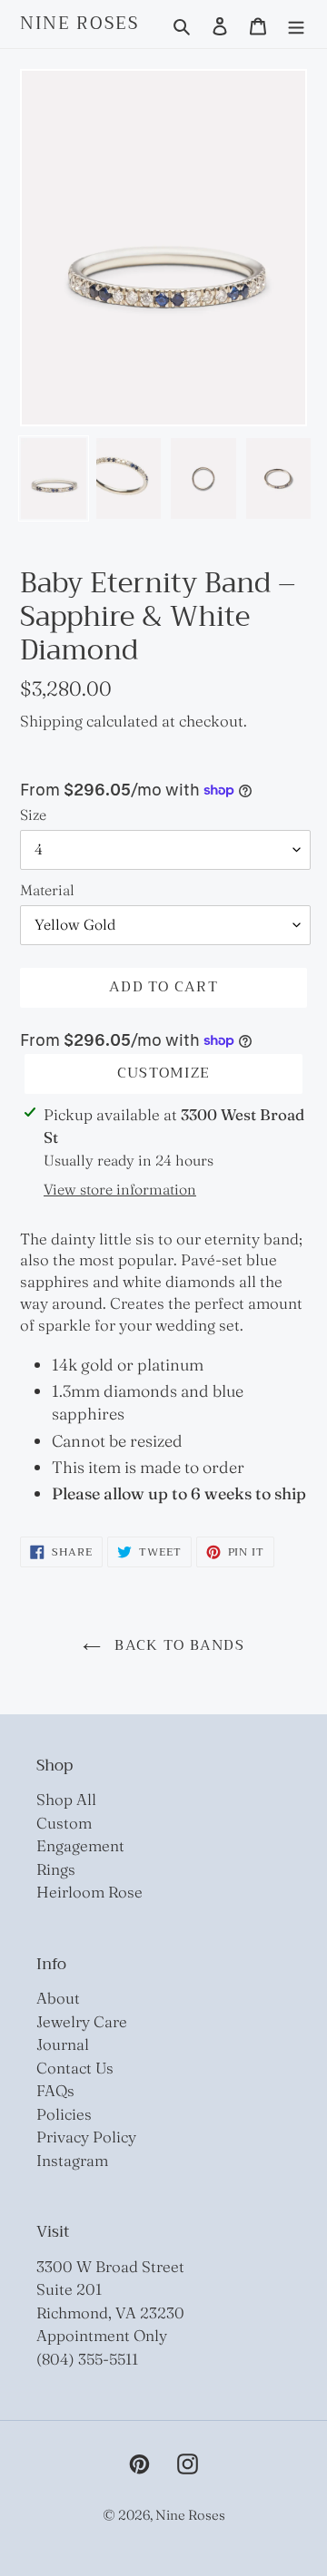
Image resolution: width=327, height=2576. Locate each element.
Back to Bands (177, 1645)
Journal (63, 2044)
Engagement (80, 1845)
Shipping (51, 721)
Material (47, 890)
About (58, 1998)
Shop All (66, 1799)
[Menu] (296, 24)
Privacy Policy (86, 2137)
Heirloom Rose (89, 1892)
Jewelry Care (82, 2021)
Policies (64, 2114)
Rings (56, 1869)
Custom (64, 1823)
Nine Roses (79, 24)
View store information (120, 1189)
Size (33, 815)
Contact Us (75, 2068)
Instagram (72, 2160)
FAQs (55, 2090)
